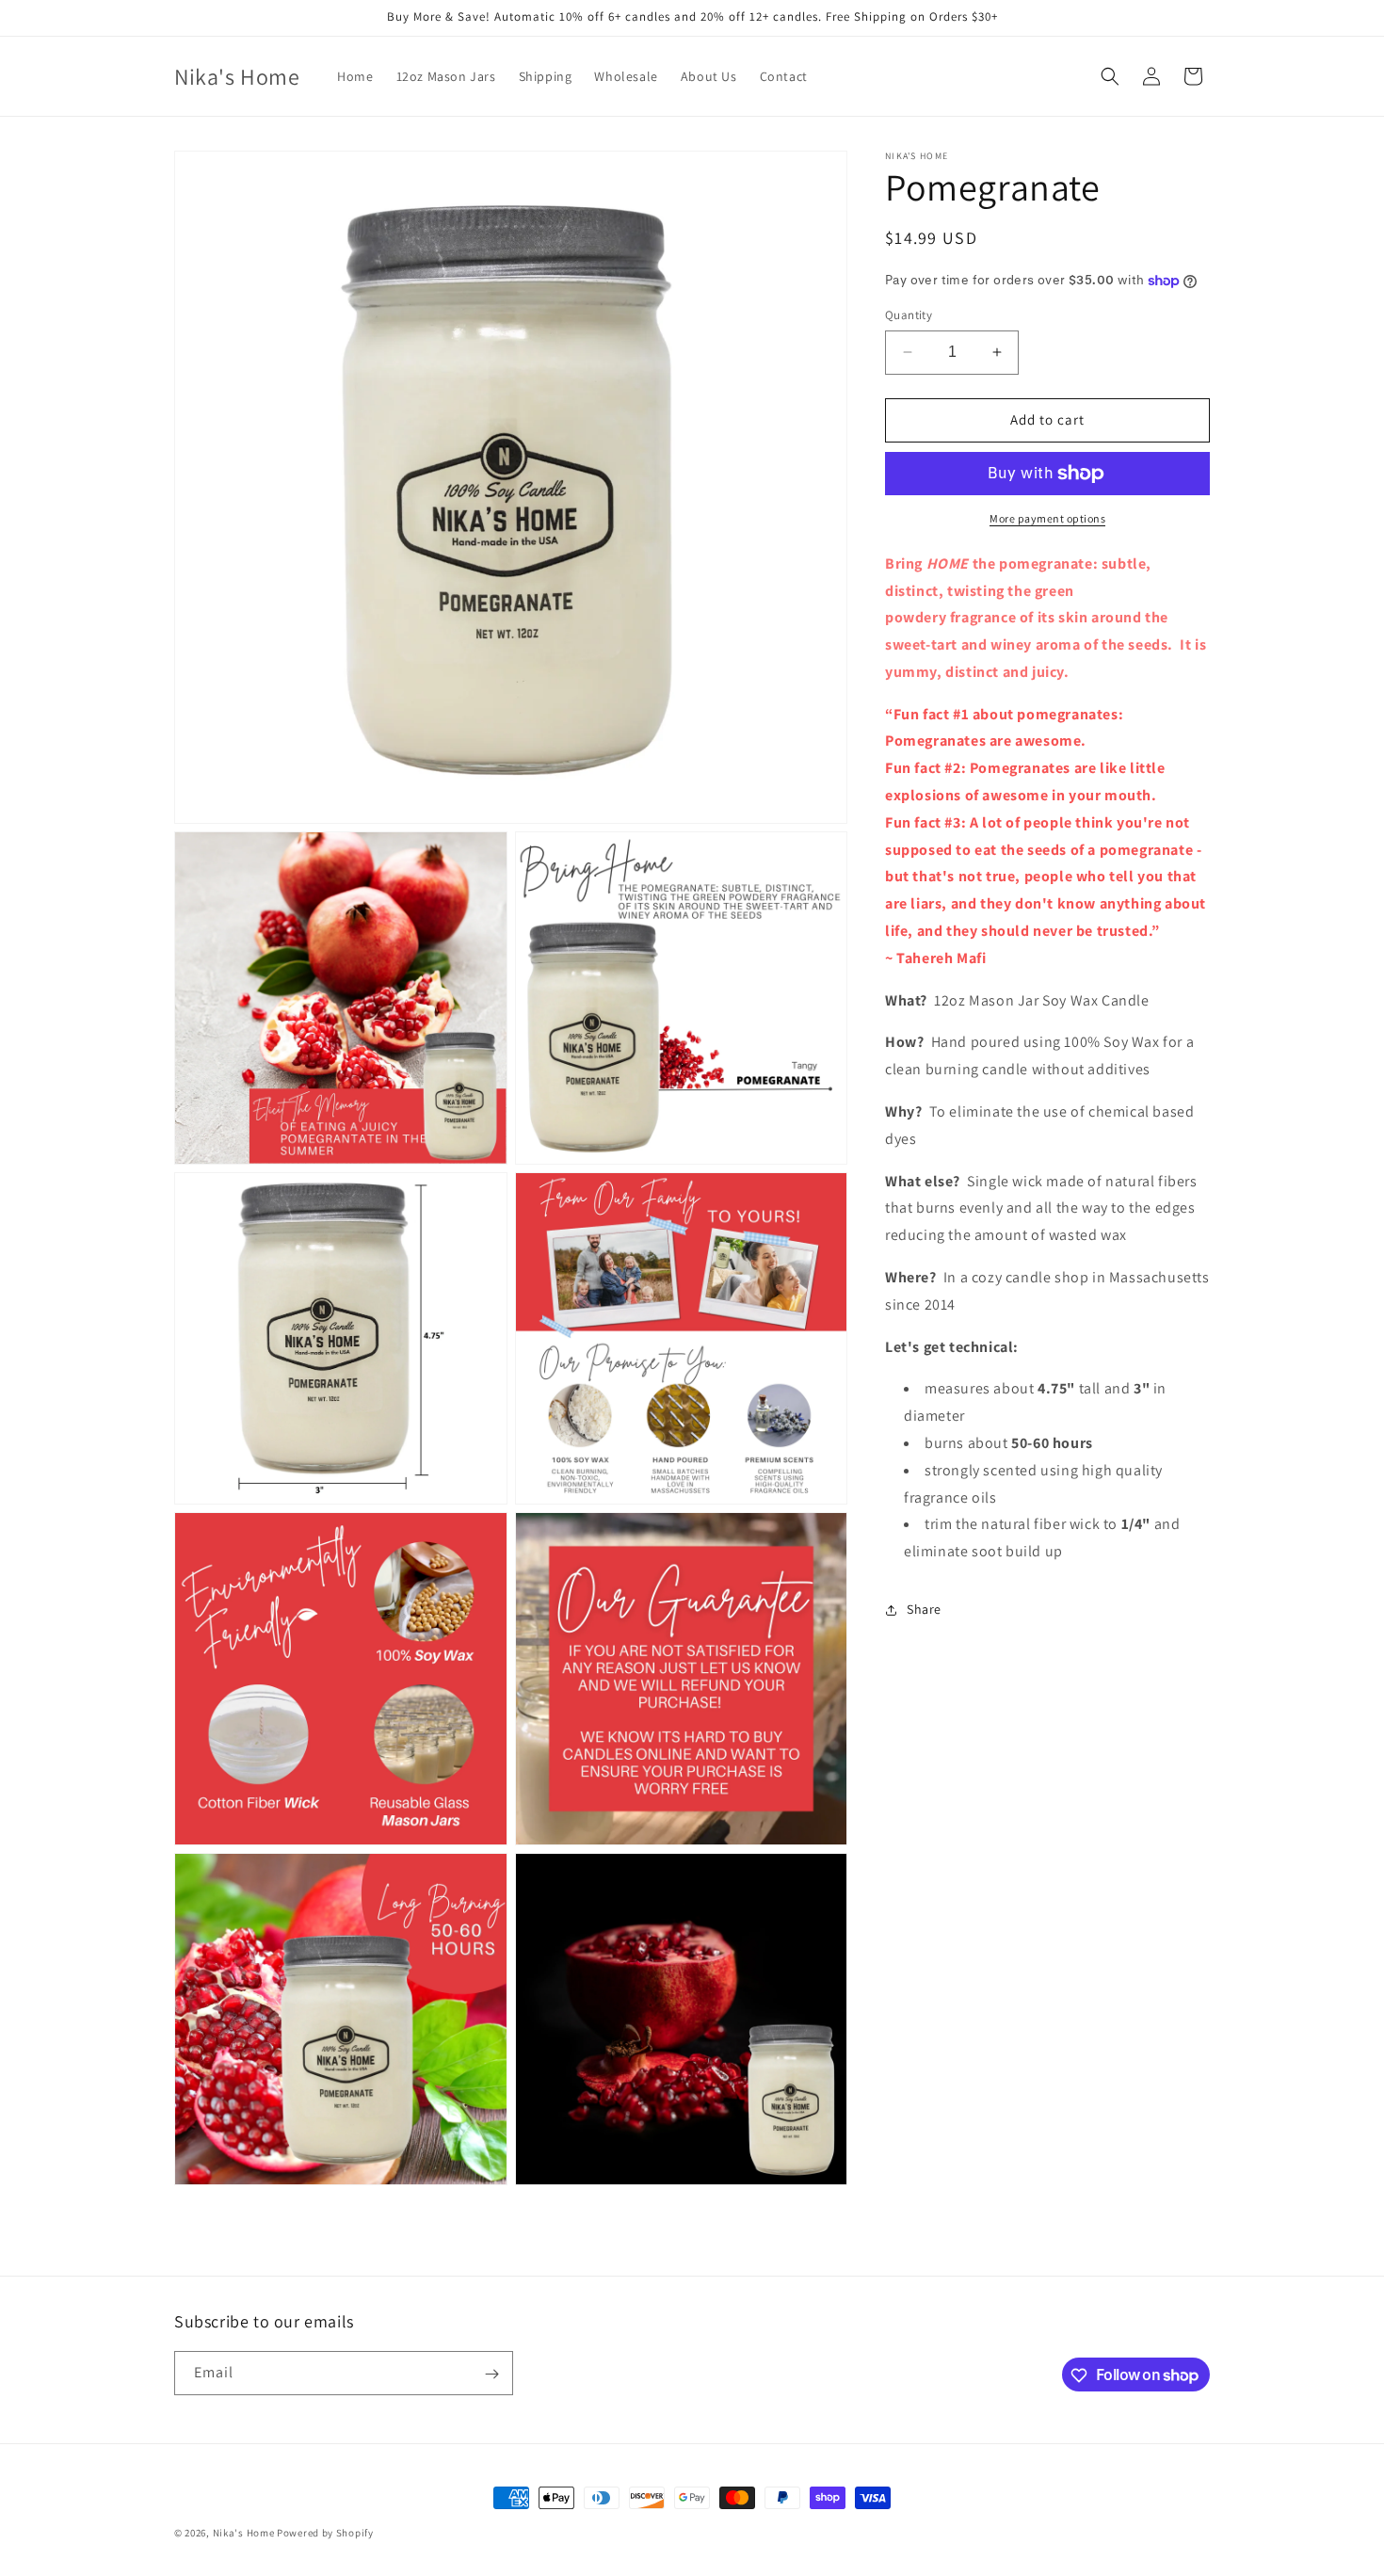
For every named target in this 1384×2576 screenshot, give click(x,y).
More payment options (1047, 518)
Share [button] (924, 1609)
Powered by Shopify (325, 2533)
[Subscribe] (491, 2374)
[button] (1110, 76)
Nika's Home (244, 2533)
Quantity (909, 315)
